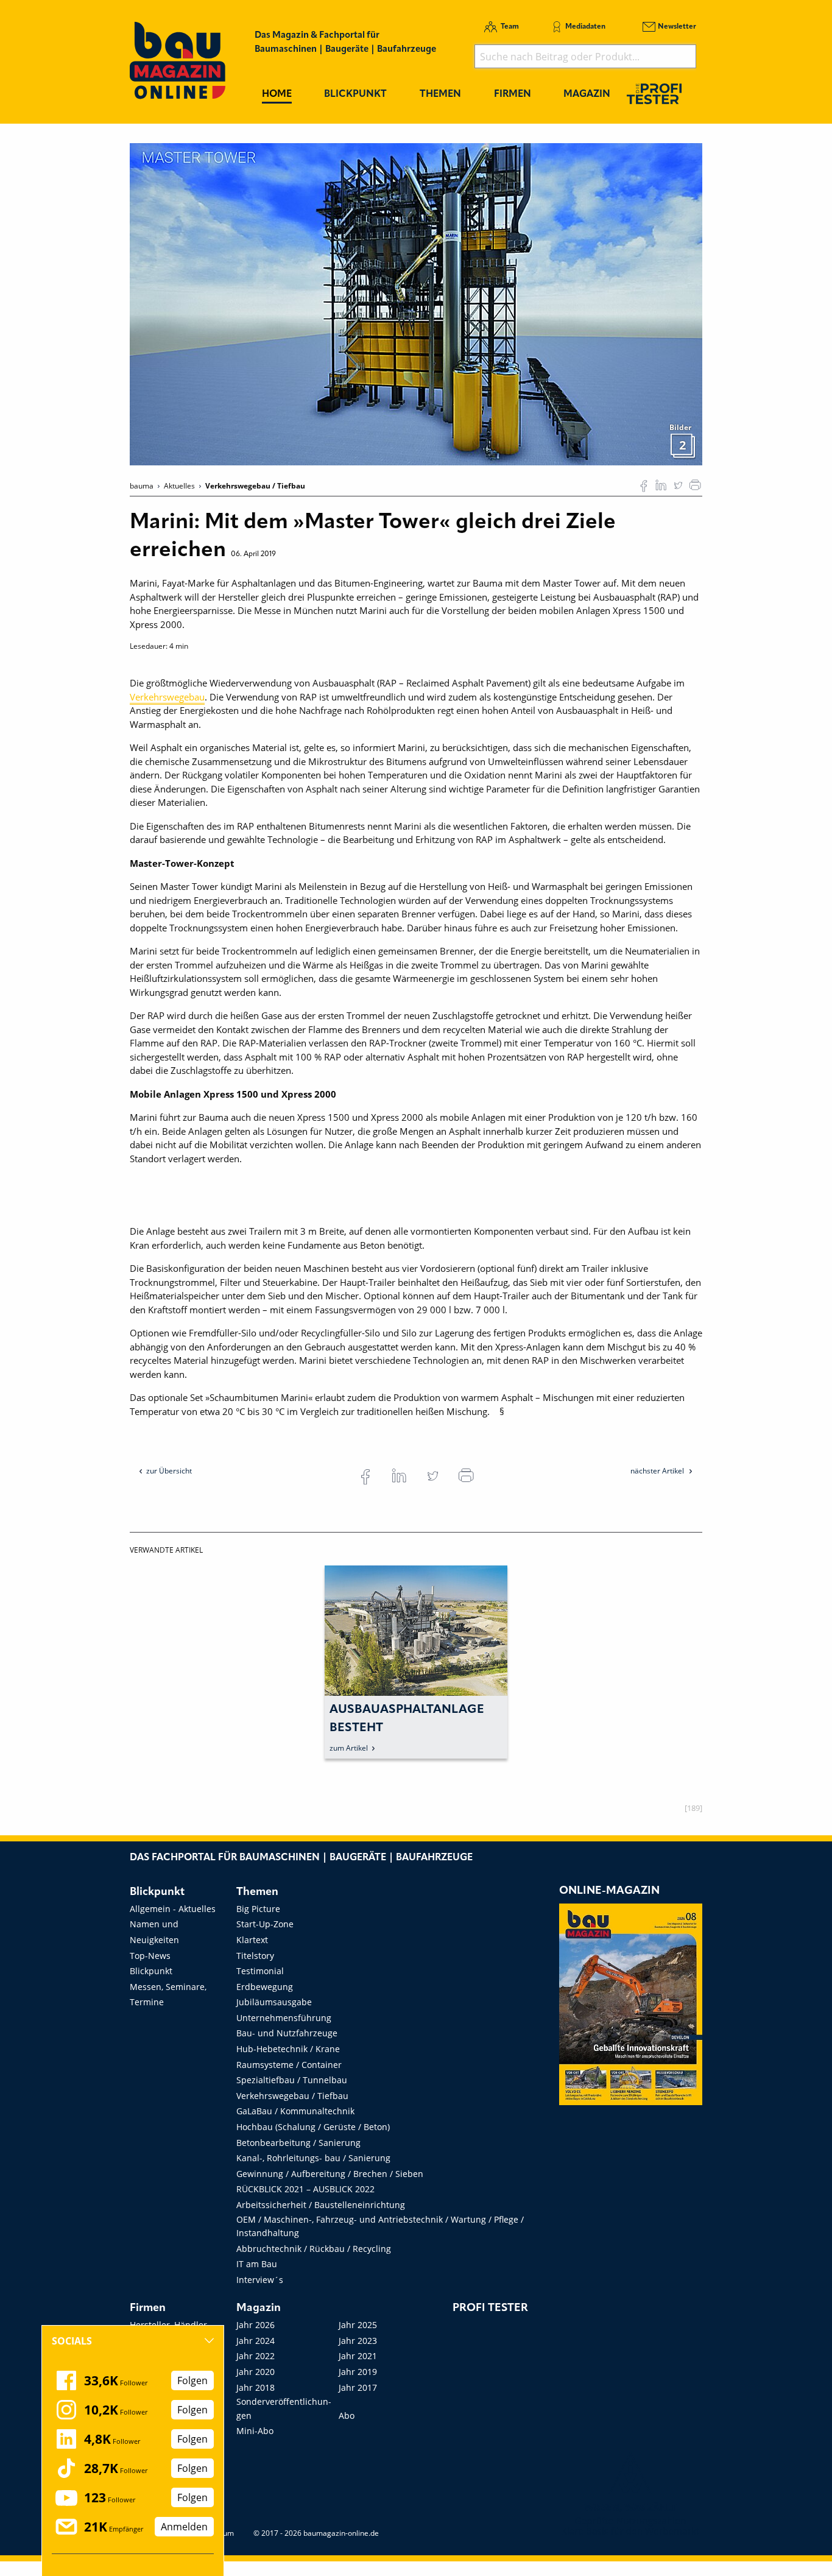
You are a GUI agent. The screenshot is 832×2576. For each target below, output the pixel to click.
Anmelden (184, 2527)
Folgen (192, 2380)
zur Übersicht (169, 1471)
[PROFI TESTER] (654, 94)
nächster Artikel (658, 1471)
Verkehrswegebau (167, 697)
